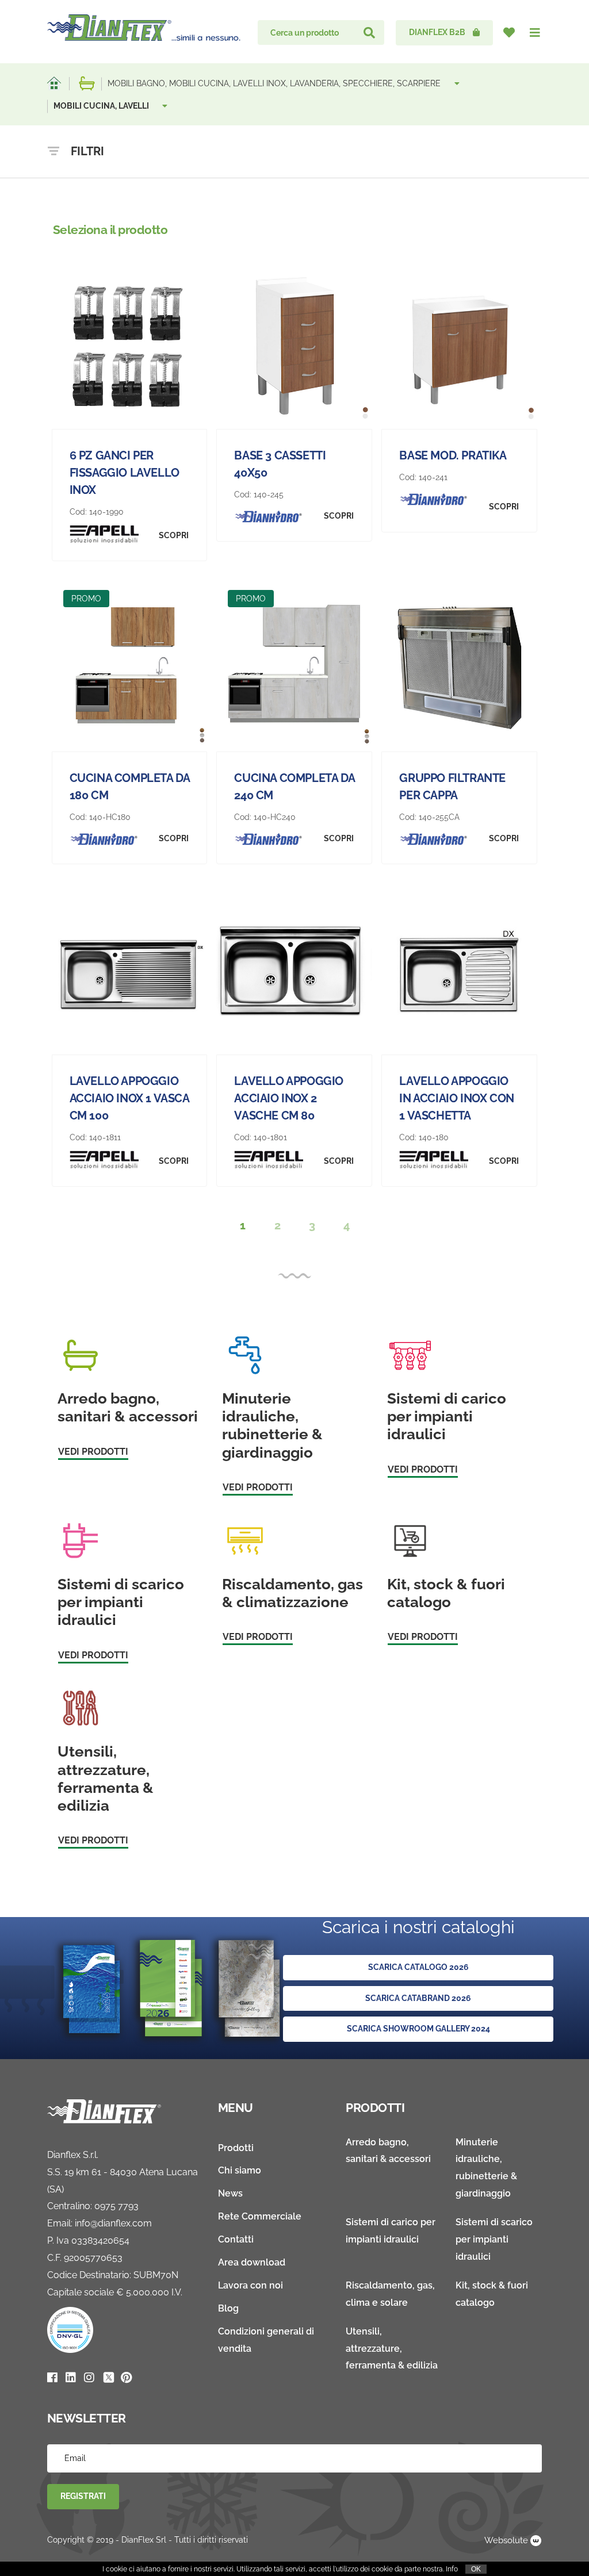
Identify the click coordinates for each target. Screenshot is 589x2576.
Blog (228, 2308)
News (230, 2193)
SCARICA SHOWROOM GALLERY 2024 (418, 2029)
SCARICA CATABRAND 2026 (418, 1998)
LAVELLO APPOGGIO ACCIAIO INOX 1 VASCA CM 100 (129, 1098)
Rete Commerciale (260, 2216)
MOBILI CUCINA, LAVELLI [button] (102, 106)
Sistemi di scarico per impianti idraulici (494, 2239)
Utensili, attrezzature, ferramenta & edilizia (392, 2349)
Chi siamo (240, 2170)
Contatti (236, 2239)
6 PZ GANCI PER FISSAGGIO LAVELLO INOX (125, 473)
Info (452, 2569)
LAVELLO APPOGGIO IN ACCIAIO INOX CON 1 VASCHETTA (456, 1098)
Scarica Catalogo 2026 (418, 1967)
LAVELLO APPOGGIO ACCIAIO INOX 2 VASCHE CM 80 (289, 1098)
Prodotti (236, 2148)
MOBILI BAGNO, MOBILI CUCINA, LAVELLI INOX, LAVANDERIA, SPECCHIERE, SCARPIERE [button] (275, 83)
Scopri (174, 535)
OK (476, 2569)
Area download (252, 2262)
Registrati (83, 2496)
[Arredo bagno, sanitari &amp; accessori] (87, 83)
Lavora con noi (250, 2285)
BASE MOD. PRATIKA (453, 455)
